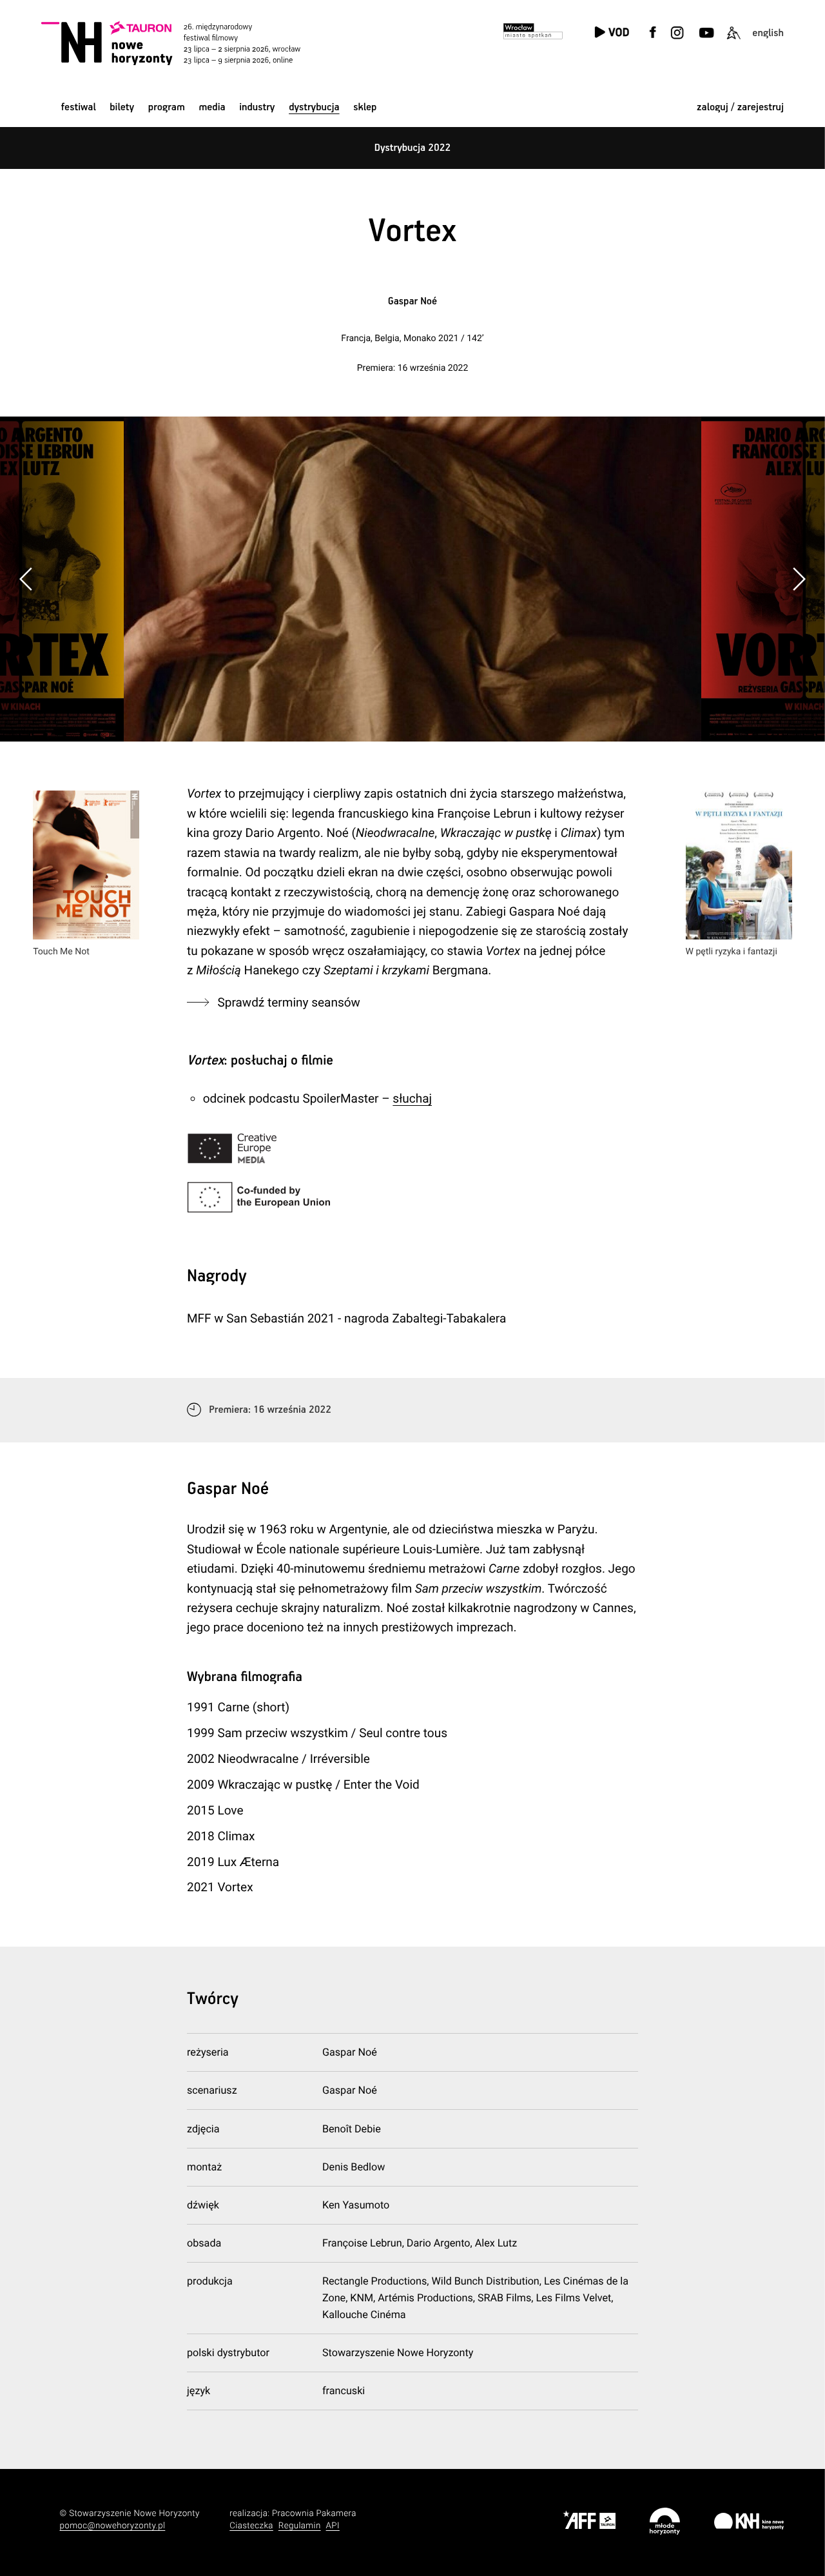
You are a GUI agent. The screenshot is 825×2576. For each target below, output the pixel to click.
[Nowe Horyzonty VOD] (612, 33)
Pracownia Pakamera (314, 2514)
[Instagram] (677, 40)
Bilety (122, 107)
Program (167, 107)
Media (212, 107)
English (768, 33)
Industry (257, 107)
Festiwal (79, 107)
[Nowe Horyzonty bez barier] (733, 40)
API (333, 2526)
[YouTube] (705, 40)
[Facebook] (653, 40)
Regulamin (300, 2526)
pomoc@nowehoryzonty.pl (113, 2526)
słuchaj (412, 1098)
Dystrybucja (314, 107)
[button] (799, 579)
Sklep (365, 107)
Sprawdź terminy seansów (289, 1002)
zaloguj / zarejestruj (740, 107)
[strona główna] (187, 43)
